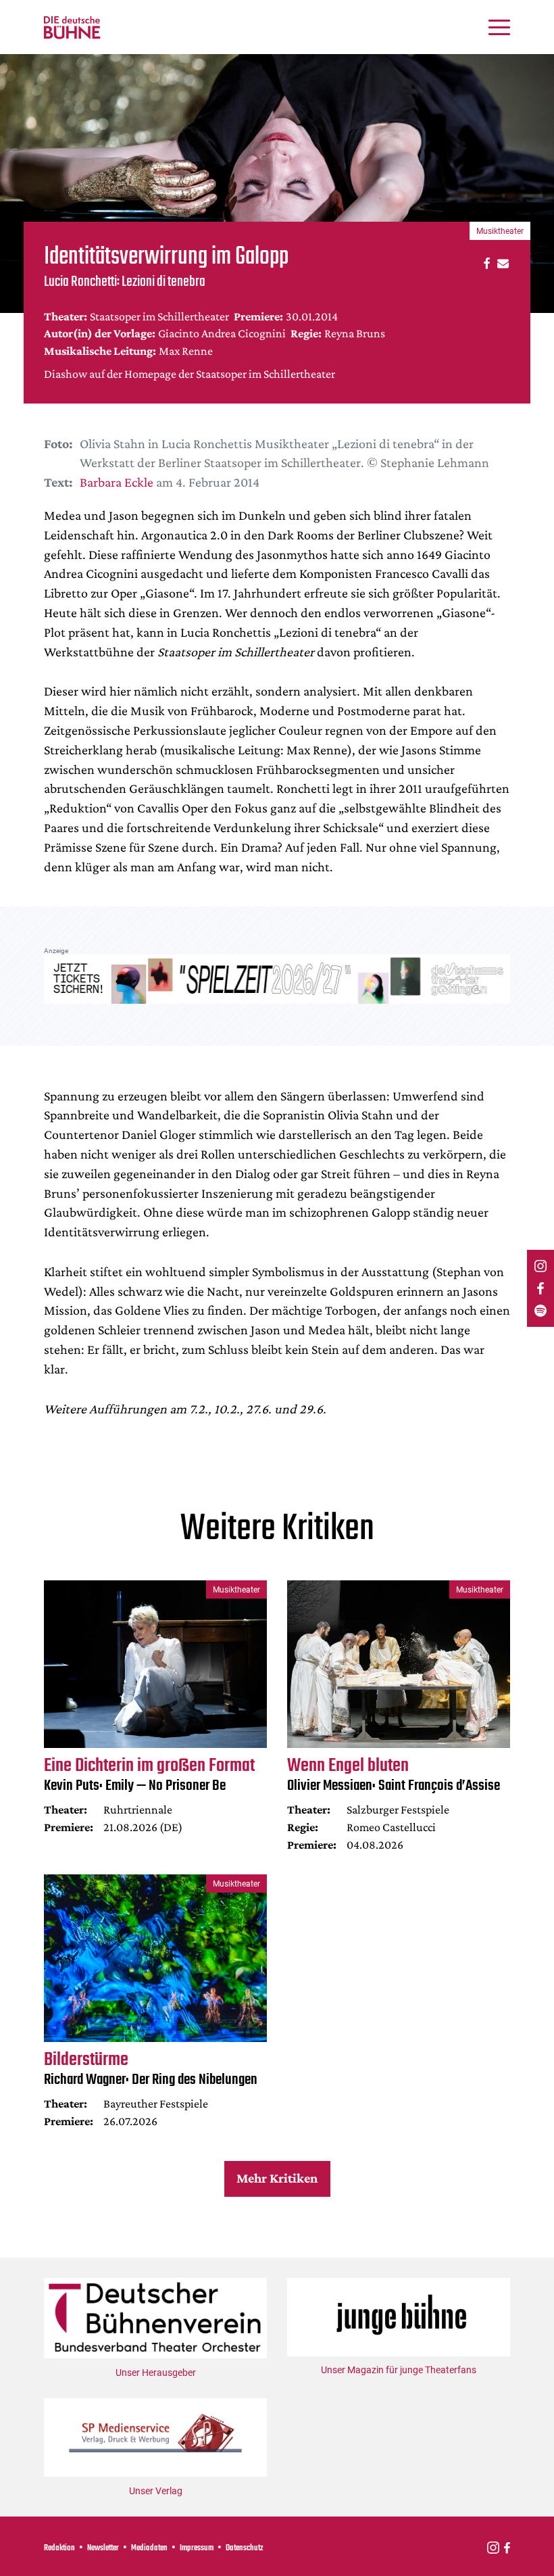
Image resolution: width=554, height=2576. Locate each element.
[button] (485, 263)
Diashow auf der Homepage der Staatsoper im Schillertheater (190, 374)
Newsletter (103, 2548)
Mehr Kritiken (277, 2178)
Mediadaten (149, 2548)
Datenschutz (245, 2548)
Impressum (197, 2548)
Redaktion (59, 2548)
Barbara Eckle (117, 482)
